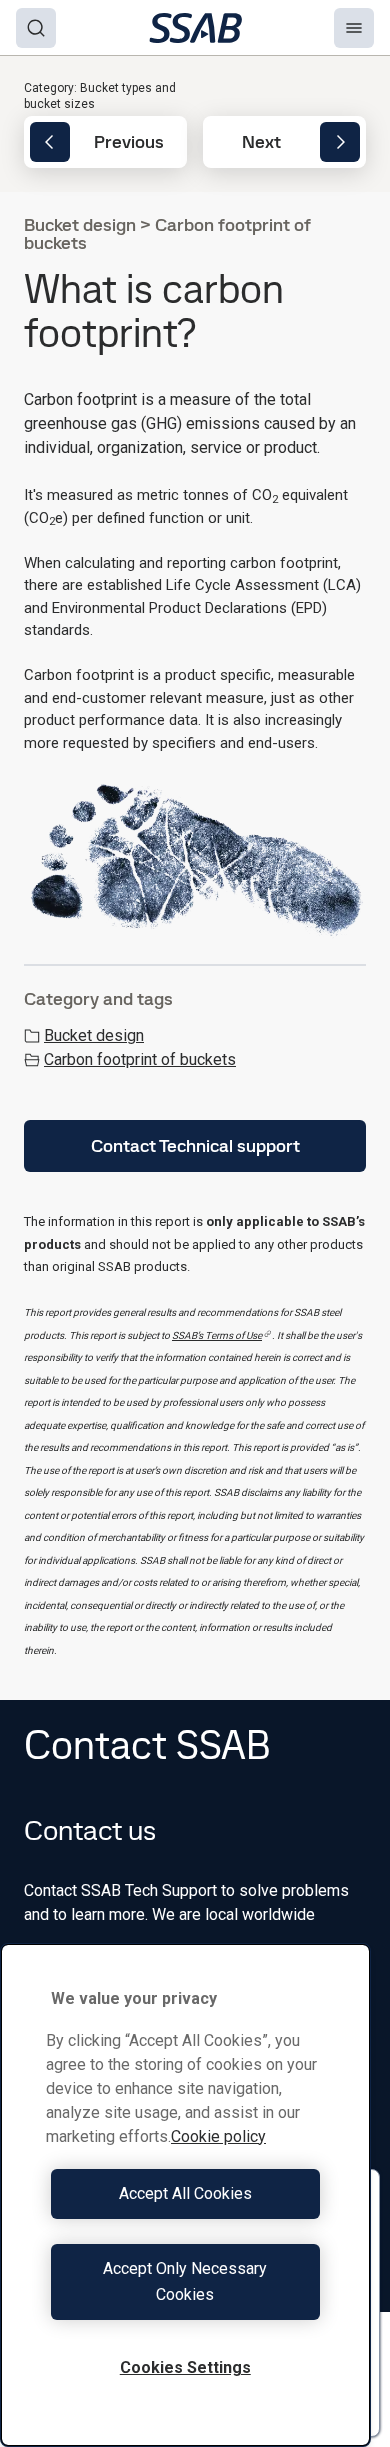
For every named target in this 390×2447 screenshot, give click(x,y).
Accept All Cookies (185, 2193)
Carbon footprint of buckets (140, 1059)
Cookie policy (218, 2136)
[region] (185, 2195)
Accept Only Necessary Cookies (185, 2281)
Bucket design (94, 1035)
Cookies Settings (185, 2367)
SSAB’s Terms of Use (217, 1335)
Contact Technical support (195, 1145)
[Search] (36, 28)
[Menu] (354, 28)
